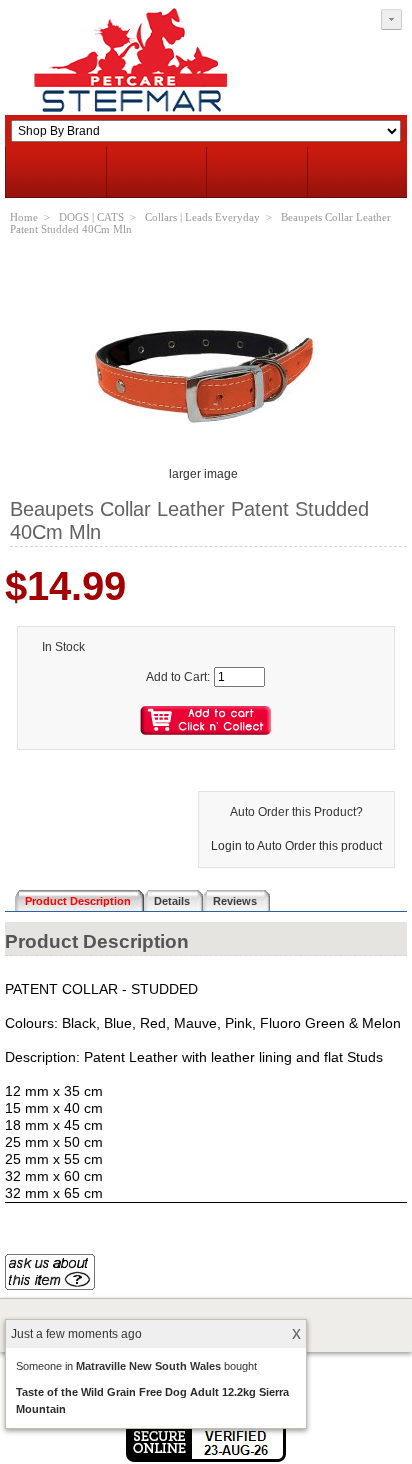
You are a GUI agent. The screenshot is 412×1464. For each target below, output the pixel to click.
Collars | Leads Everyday (202, 217)
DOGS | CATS (91, 217)
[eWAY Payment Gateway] (206, 1458)
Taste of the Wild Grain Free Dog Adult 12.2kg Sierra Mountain (152, 1400)
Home (24, 217)
